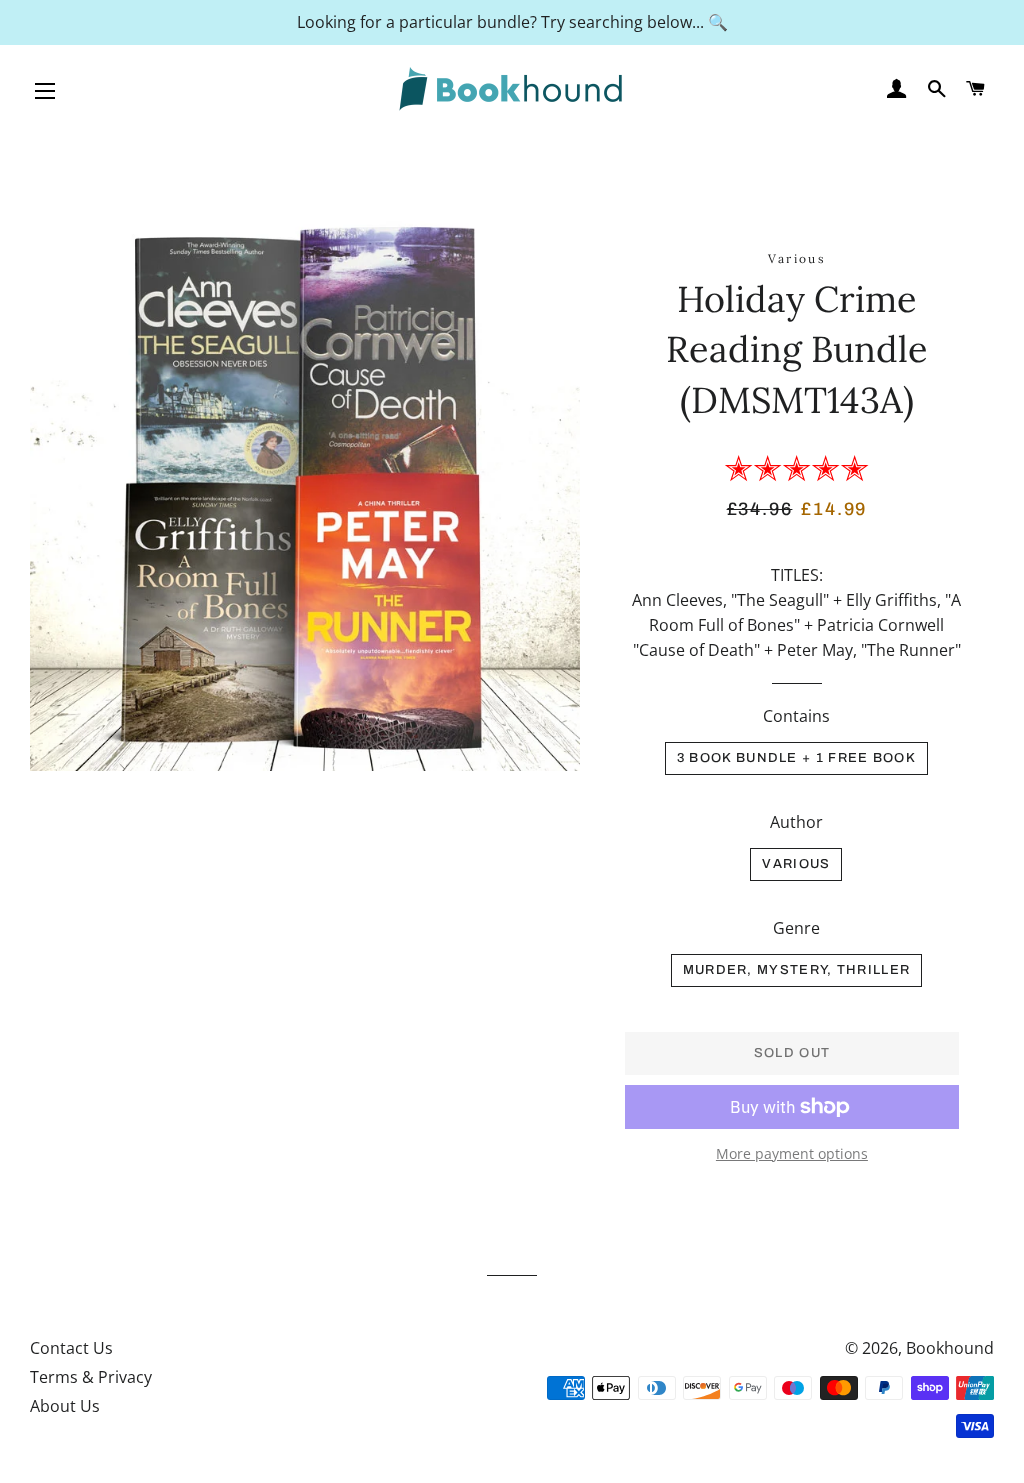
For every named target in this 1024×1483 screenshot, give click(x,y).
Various (796, 864)
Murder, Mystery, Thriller (797, 970)
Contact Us (71, 1348)
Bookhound (950, 1348)
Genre (796, 928)
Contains (796, 716)
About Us (65, 1406)
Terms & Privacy (91, 1377)
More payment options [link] (792, 1153)
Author (796, 822)
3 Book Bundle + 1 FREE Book (796, 758)
